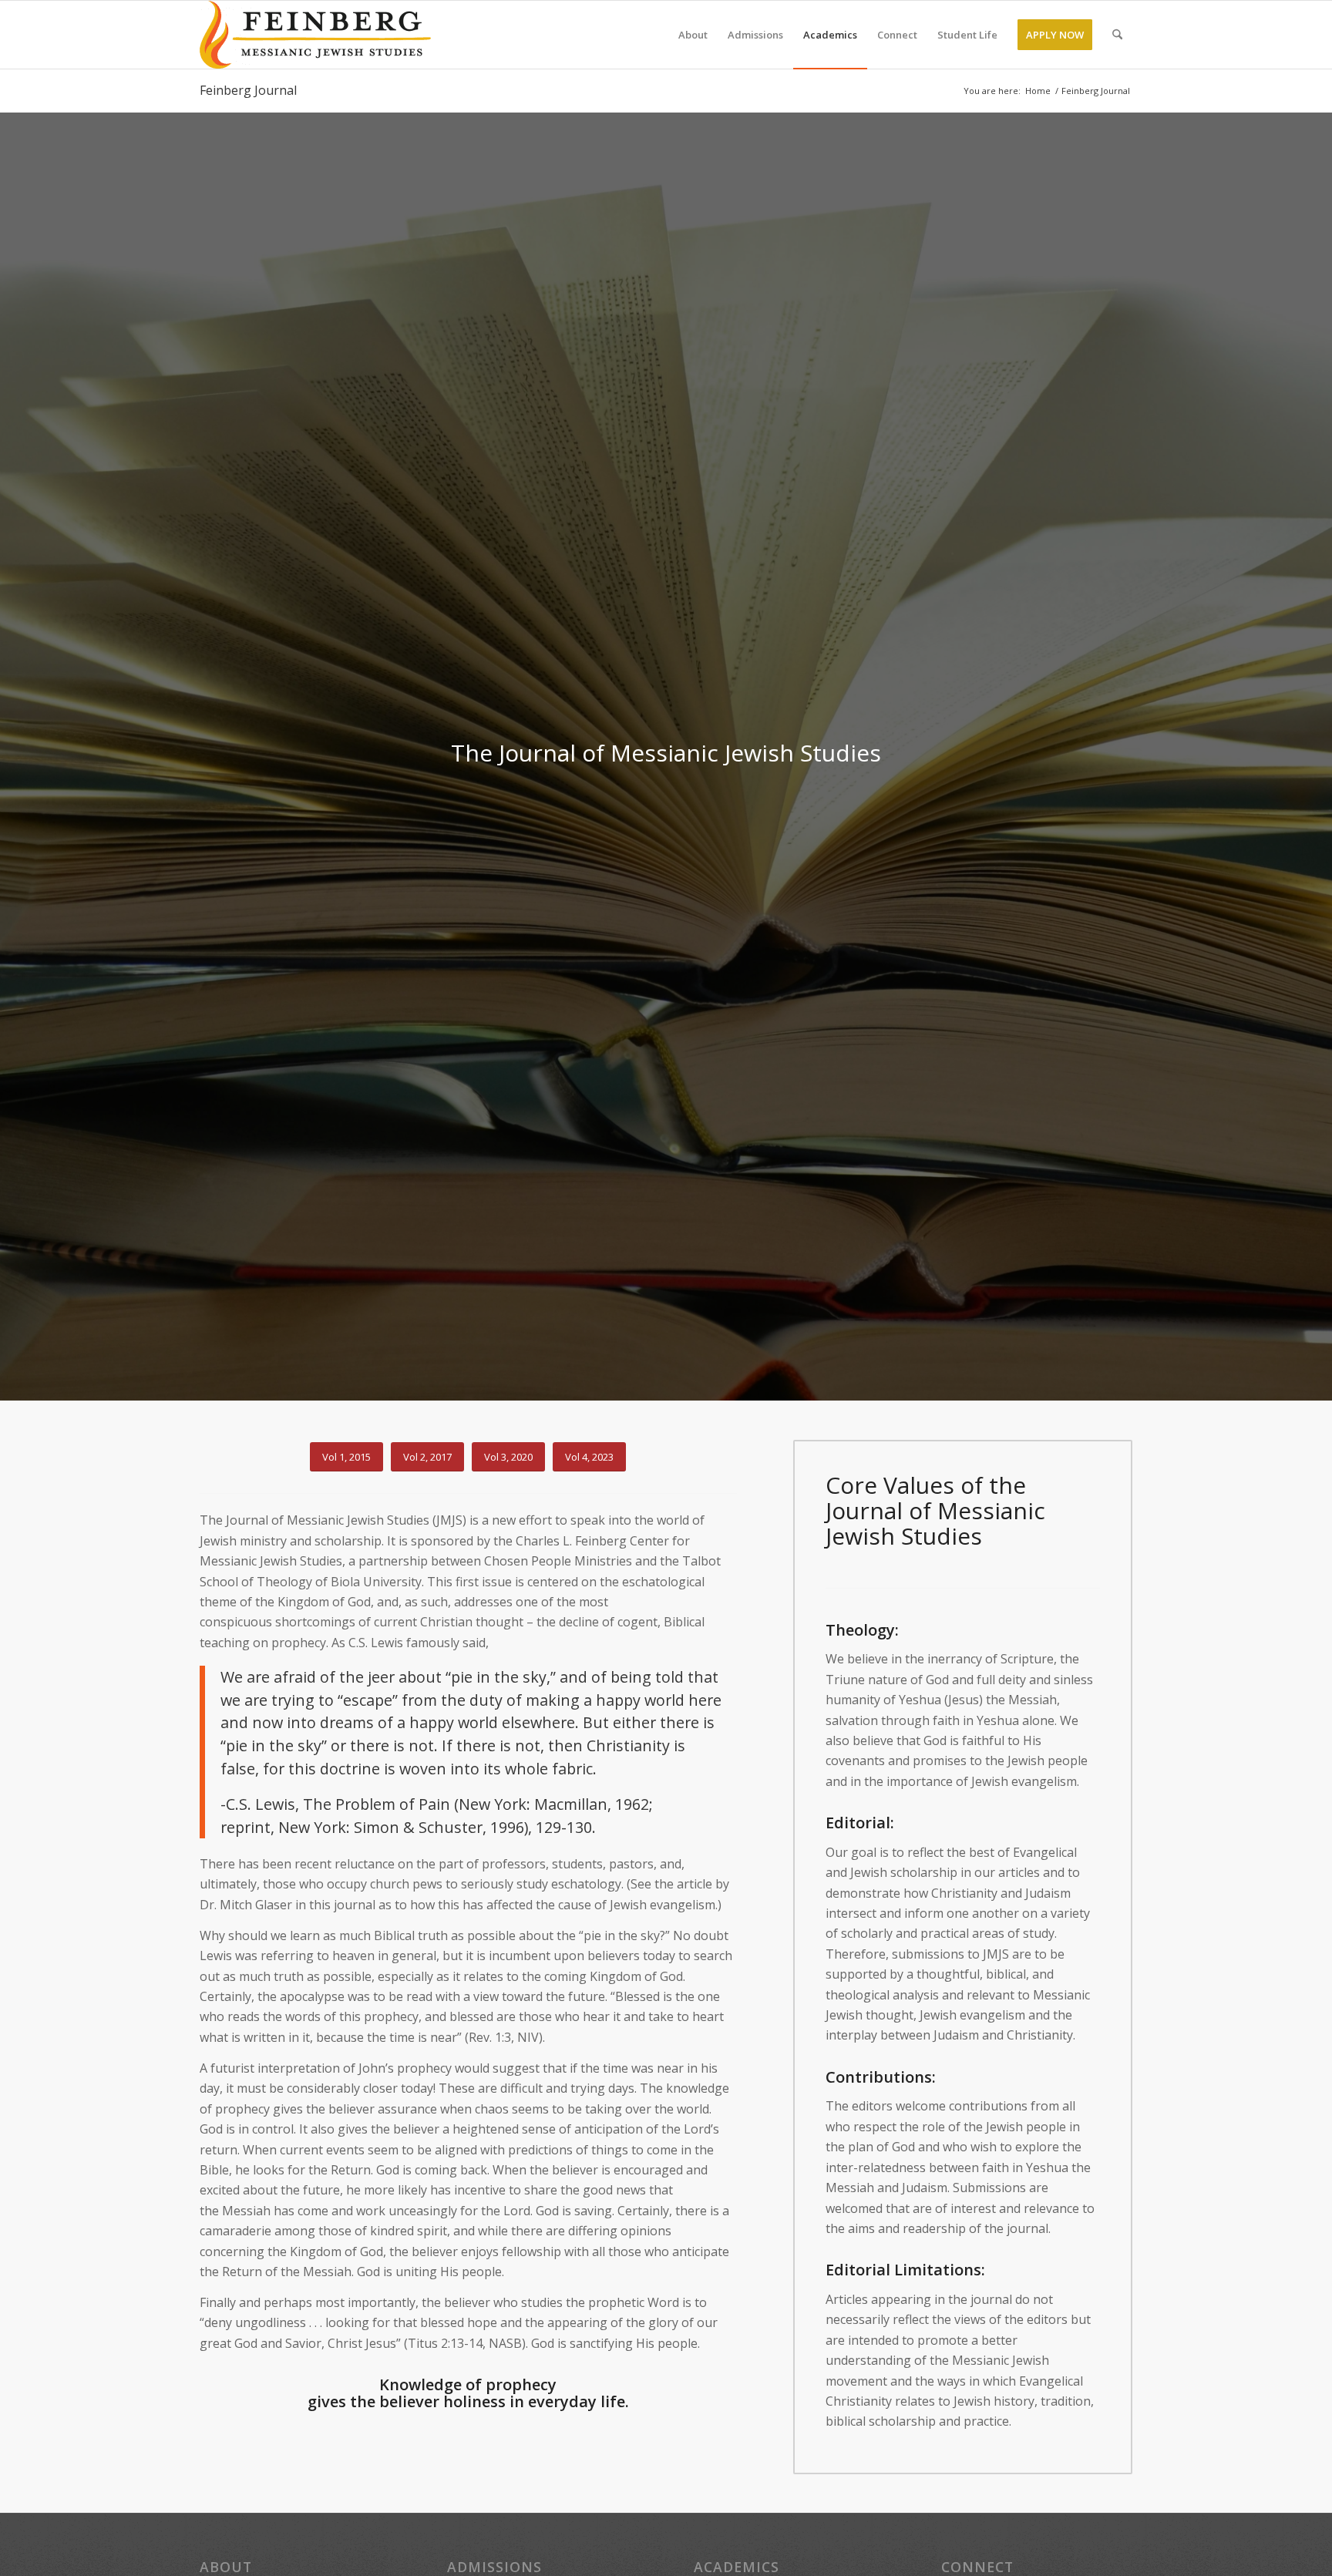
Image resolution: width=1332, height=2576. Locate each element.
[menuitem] (693, 35)
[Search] (1117, 35)
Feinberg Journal (248, 90)
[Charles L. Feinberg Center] (315, 35)
